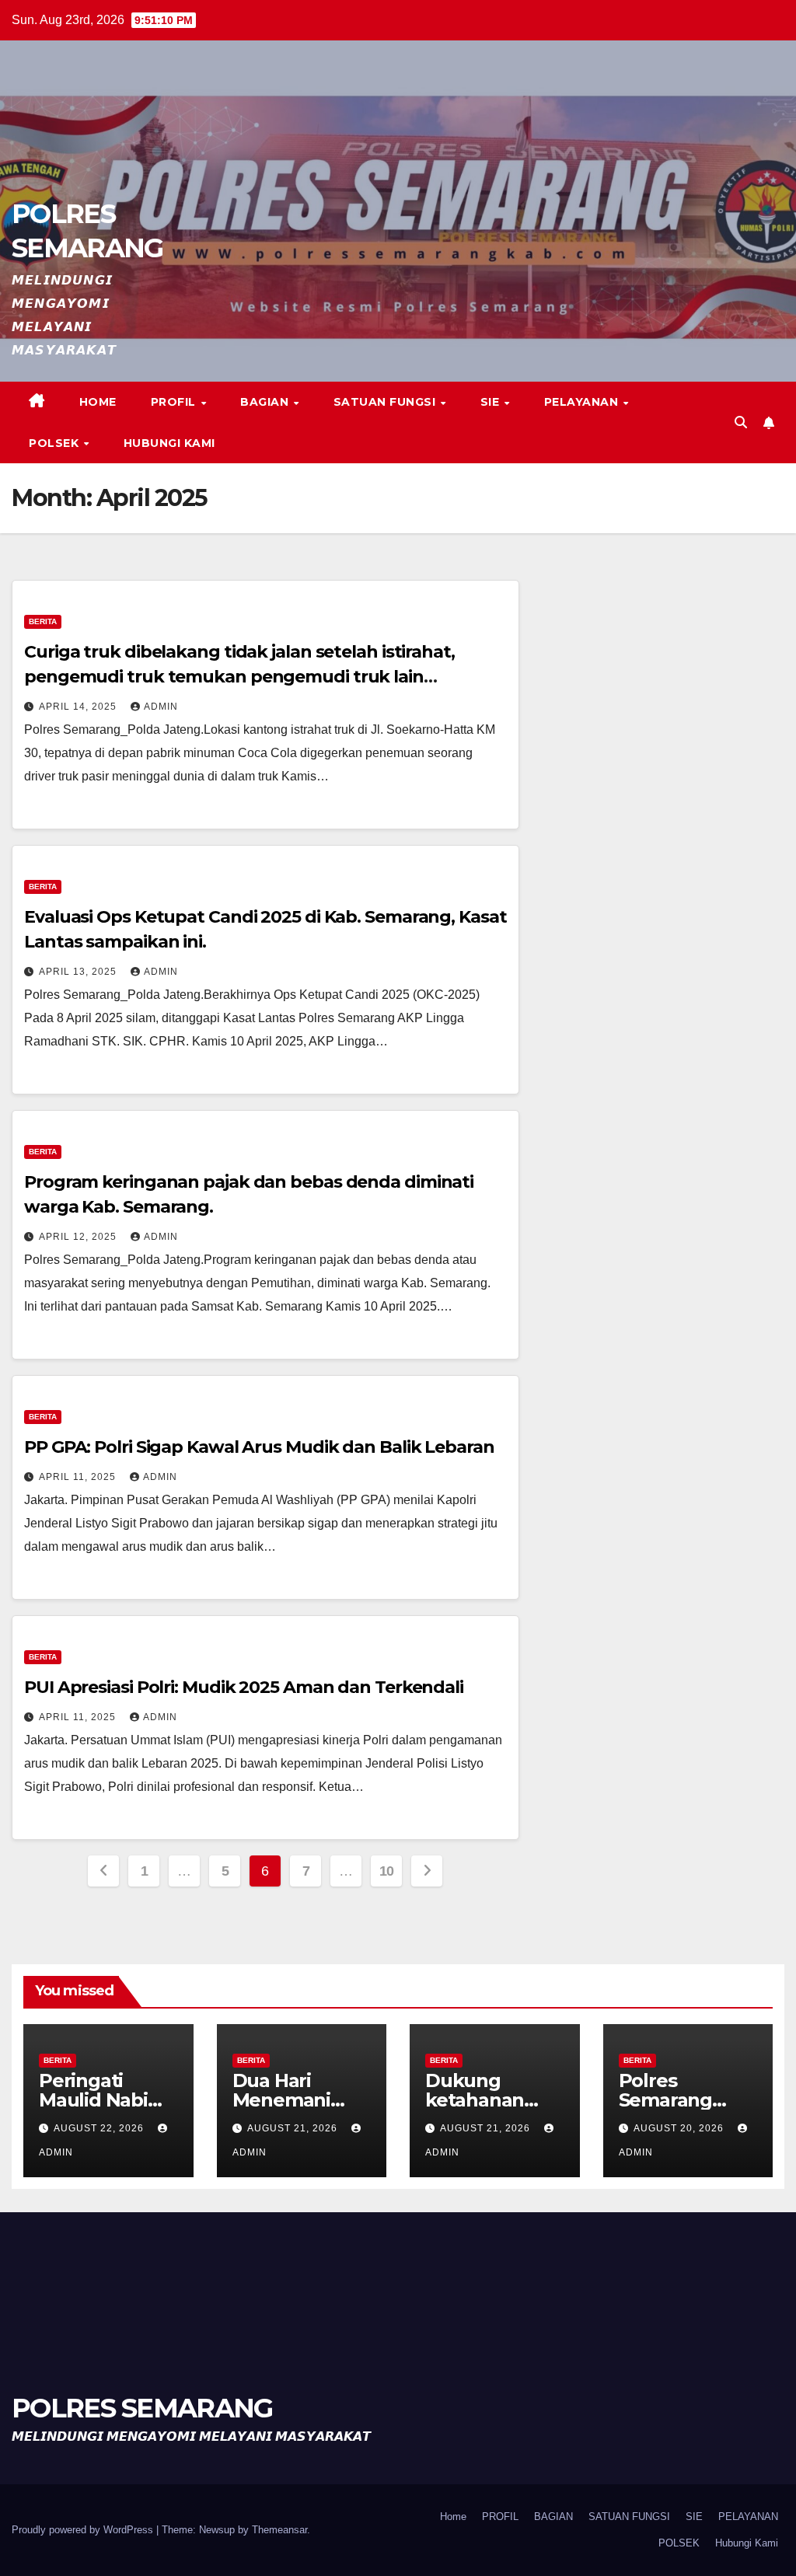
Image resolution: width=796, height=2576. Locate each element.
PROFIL (175, 402)
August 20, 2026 (680, 2128)
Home (98, 402)
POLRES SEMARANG (142, 2408)
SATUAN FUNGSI (386, 402)
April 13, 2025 (79, 972)
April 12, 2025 (79, 1237)
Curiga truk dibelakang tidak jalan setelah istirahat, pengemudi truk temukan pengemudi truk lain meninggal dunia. (239, 677)
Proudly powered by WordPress (84, 2530)
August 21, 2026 (294, 2128)
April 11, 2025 (79, 1477)
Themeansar (279, 2530)
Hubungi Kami (169, 443)
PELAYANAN (583, 402)
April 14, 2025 (79, 707)
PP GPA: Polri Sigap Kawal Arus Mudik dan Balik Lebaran (259, 1447)
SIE (492, 402)
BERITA (43, 621)
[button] (741, 422)
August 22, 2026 (100, 2128)
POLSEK (56, 443)
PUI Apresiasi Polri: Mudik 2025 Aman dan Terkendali (244, 1687)
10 (387, 1871)
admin (161, 707)
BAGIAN (266, 402)
